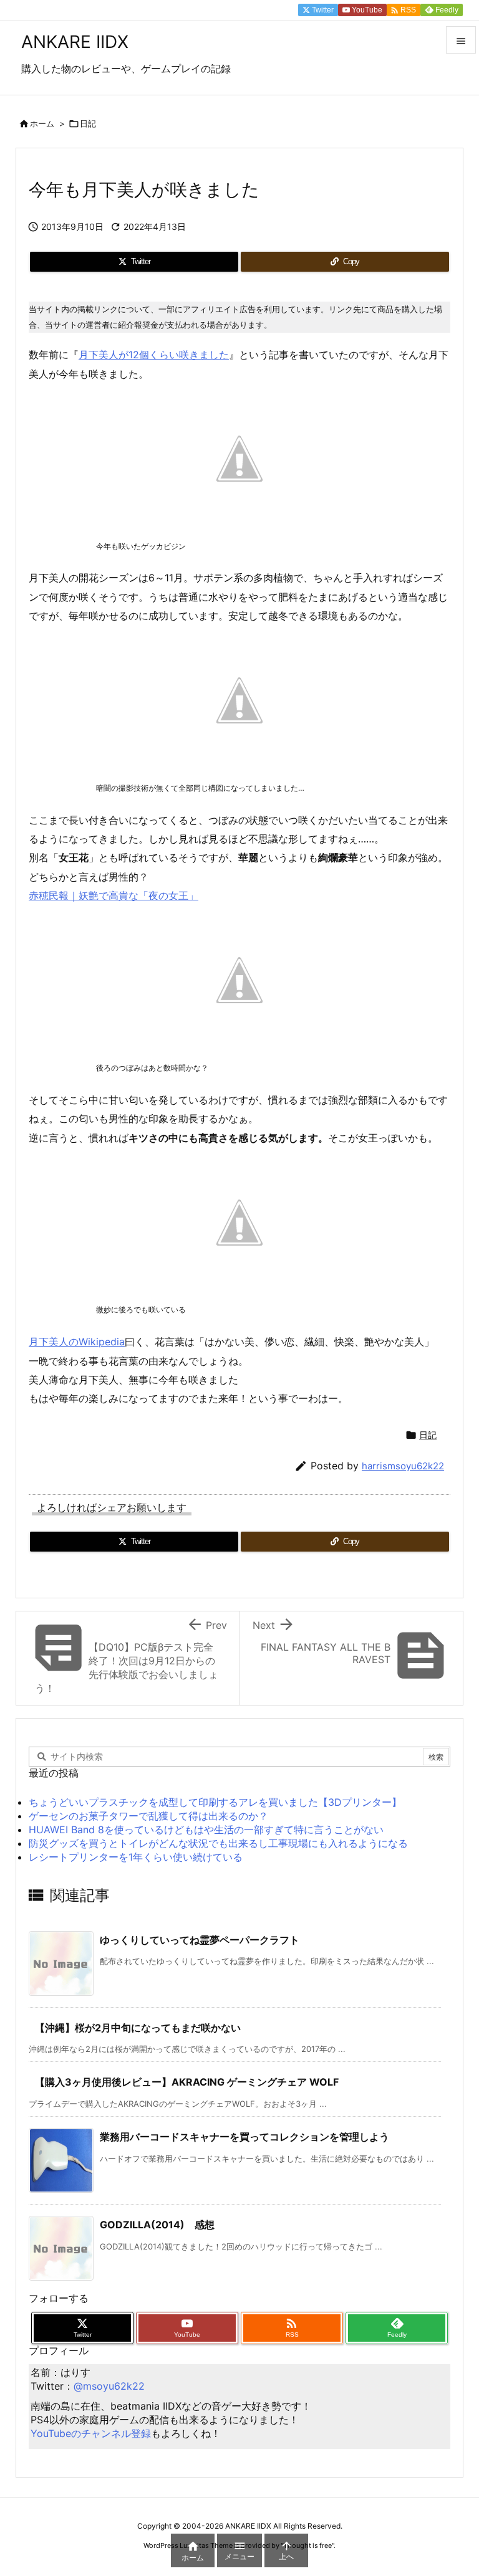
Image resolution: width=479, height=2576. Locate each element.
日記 (88, 123)
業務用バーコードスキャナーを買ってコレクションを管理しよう (244, 2137)
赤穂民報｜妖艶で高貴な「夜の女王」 (114, 895)
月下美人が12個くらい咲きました (154, 355)
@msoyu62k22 (109, 2386)
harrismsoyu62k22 (403, 1466)
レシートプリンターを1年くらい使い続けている (136, 1857)
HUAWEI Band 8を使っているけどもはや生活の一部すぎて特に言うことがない (206, 1829)
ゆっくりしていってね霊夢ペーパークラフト (200, 1940)
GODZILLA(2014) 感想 (157, 2225)
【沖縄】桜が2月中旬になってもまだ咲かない (138, 2028)
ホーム (42, 123)
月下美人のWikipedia (77, 1342)
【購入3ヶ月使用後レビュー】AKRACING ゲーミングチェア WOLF (187, 2082)
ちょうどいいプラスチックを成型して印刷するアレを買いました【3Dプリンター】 (215, 1802)
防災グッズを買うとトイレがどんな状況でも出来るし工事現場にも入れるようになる (218, 1843)
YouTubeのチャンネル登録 (91, 2433)
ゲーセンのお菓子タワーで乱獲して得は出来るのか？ (148, 1816)
